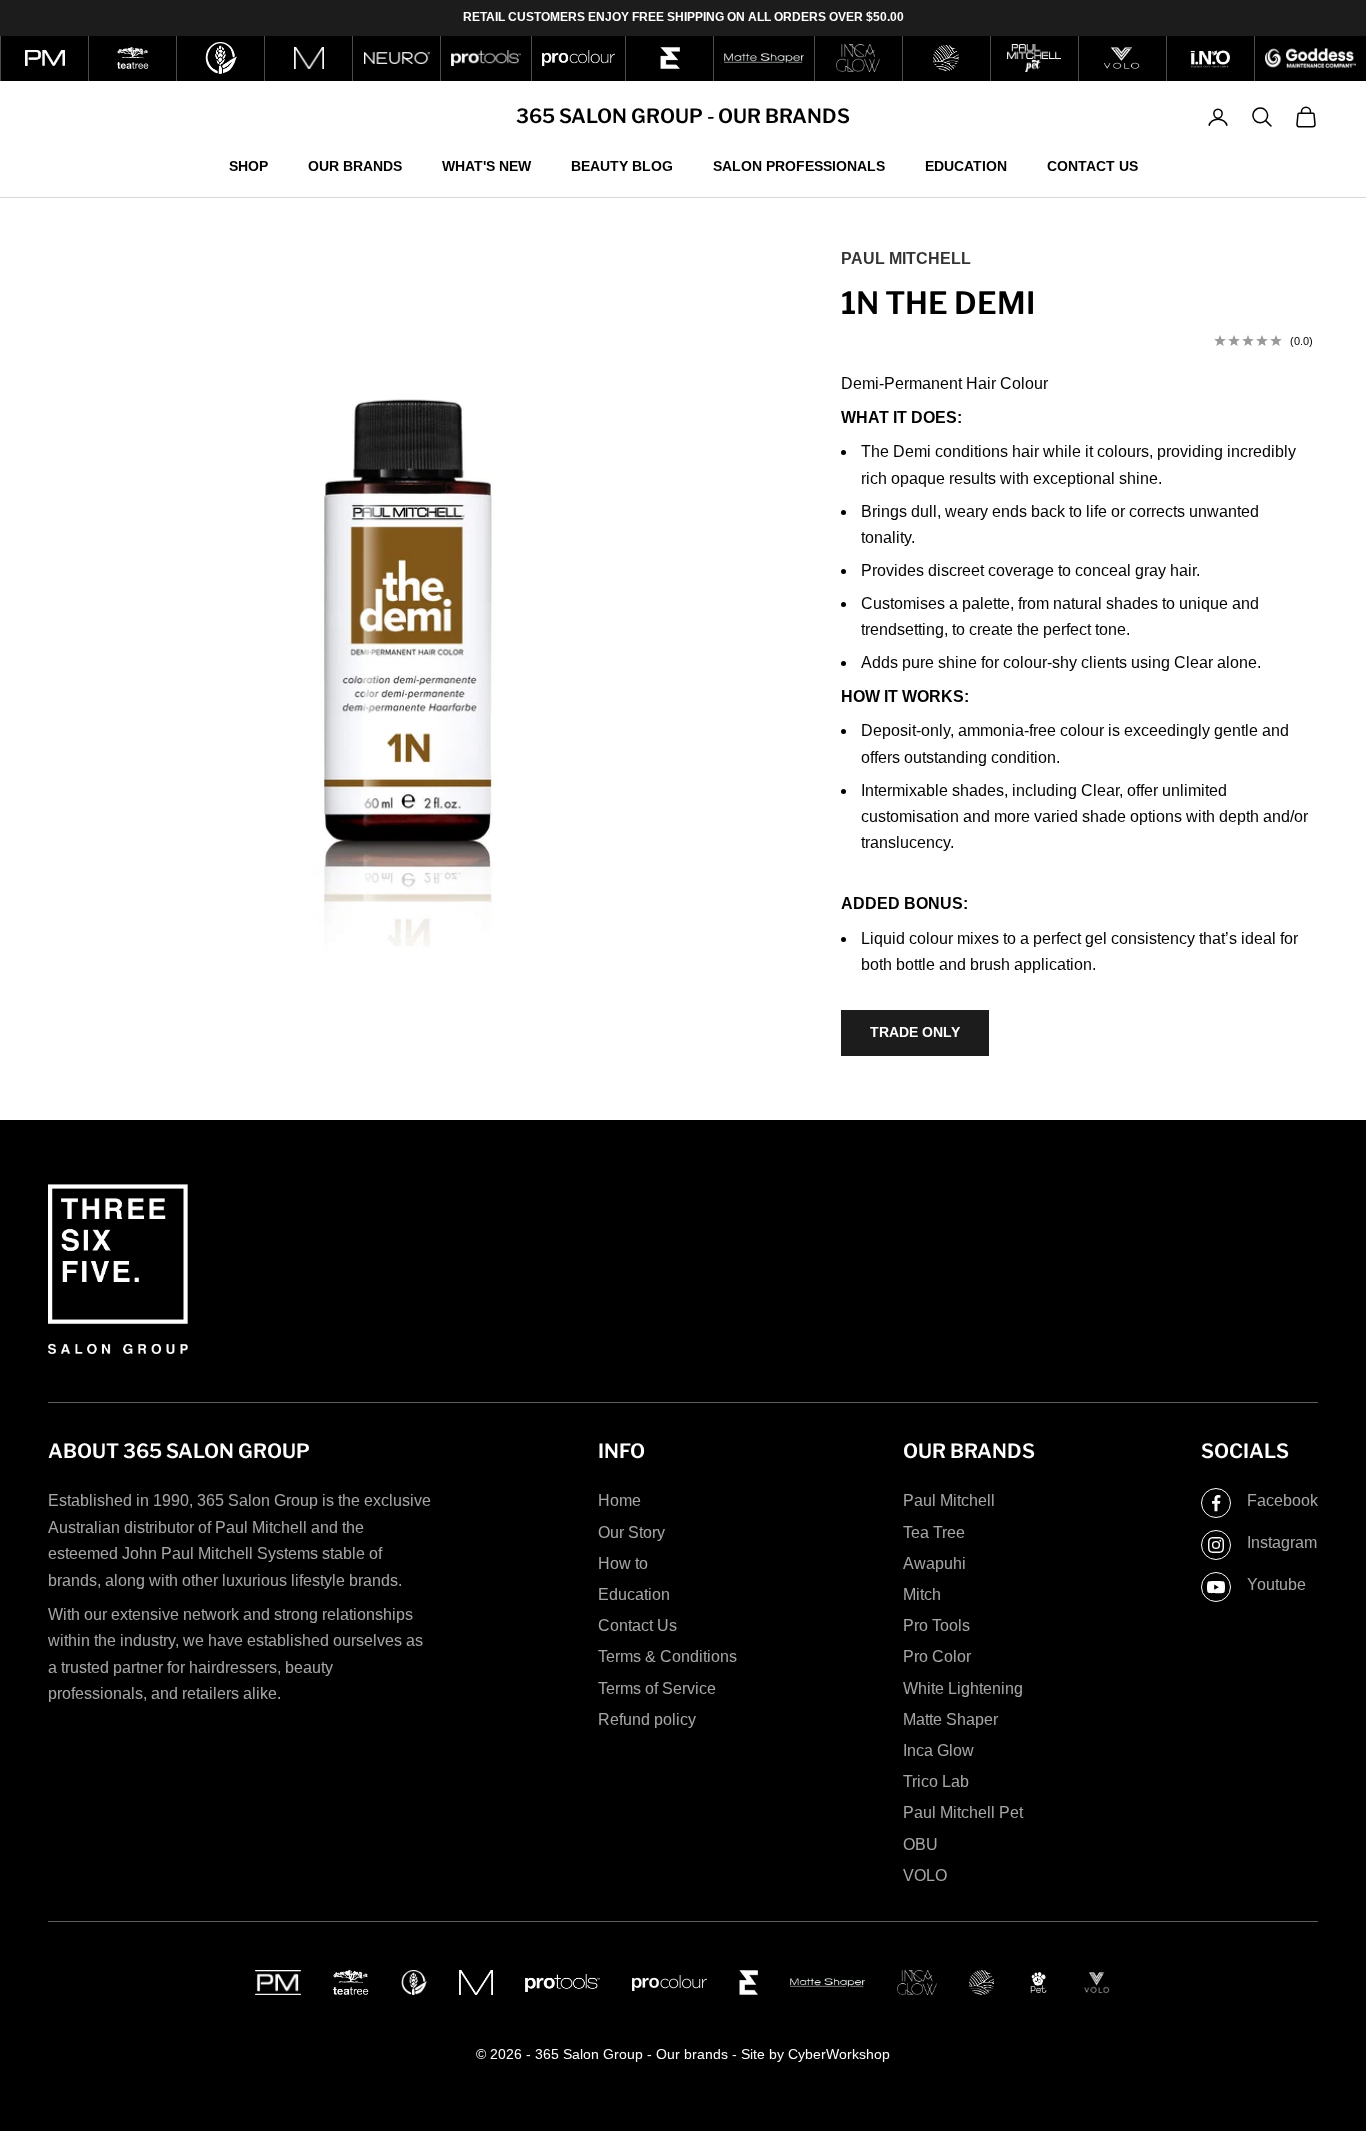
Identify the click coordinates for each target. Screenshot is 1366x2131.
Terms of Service (657, 1688)
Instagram (1282, 1542)
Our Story (631, 1532)
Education (966, 165)
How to (623, 1563)
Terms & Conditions (667, 1656)
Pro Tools (936, 1625)
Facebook (1282, 1500)
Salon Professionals (799, 165)
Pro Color (937, 1656)
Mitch (922, 1594)
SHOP (248, 165)
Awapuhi (934, 1563)
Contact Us (1092, 165)
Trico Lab (936, 1781)
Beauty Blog (622, 165)
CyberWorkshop (839, 2054)
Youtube (1276, 1584)
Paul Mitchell (906, 258)
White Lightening (963, 1688)
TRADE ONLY (915, 1032)
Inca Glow (938, 1750)
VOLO (925, 1875)
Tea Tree (934, 1532)
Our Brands (355, 165)
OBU (920, 1844)
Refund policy (647, 1719)
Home (619, 1500)
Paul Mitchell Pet (963, 1812)
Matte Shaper (950, 1719)
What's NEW (486, 165)
